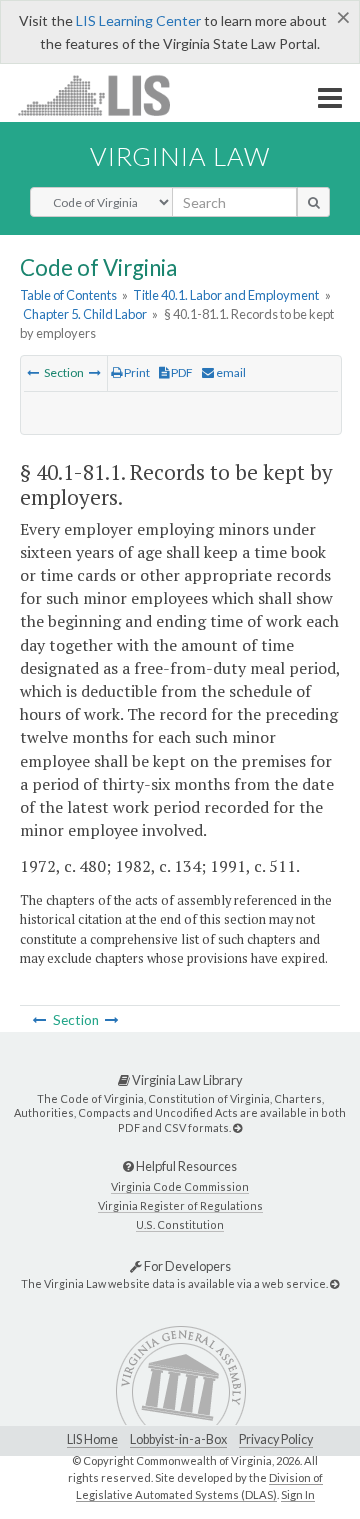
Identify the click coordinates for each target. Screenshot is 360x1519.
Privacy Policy (276, 1439)
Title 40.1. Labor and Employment (226, 295)
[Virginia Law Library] (237, 1127)
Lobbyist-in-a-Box (178, 1439)
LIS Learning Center (138, 20)
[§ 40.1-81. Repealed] (33, 372)
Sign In (298, 1494)
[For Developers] (334, 1283)
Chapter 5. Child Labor (85, 314)
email (230, 372)
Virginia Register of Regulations (180, 1205)
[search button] (313, 202)
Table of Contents (68, 295)
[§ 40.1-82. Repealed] (95, 372)
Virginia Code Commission (180, 1186)
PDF (181, 372)
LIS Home (92, 1439)
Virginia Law (180, 156)
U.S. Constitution (180, 1224)
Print (136, 372)
